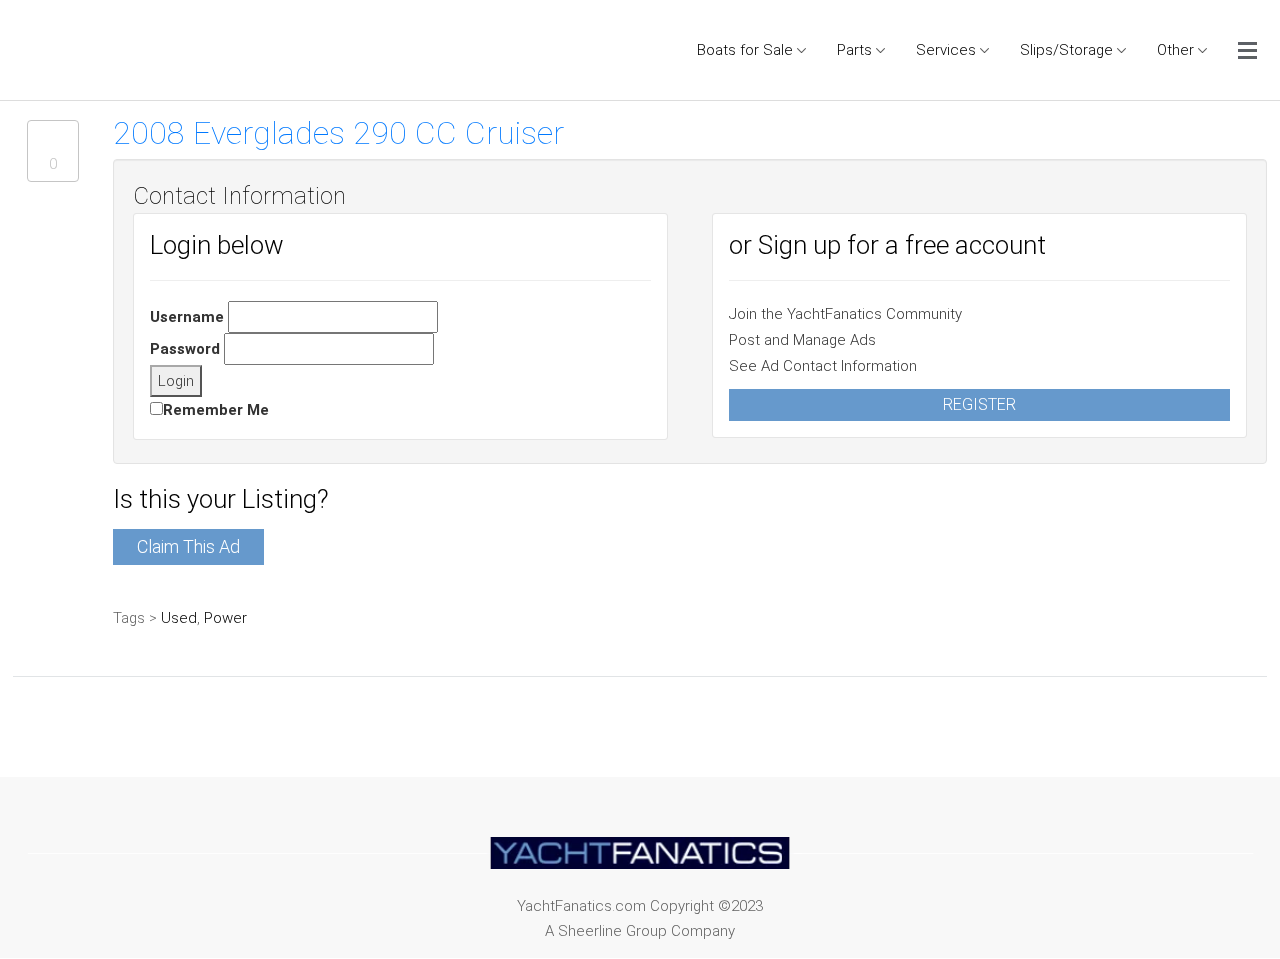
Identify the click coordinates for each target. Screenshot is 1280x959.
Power (225, 618)
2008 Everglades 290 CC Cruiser (338, 133)
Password (185, 349)
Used (179, 618)
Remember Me (216, 410)
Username (187, 317)
